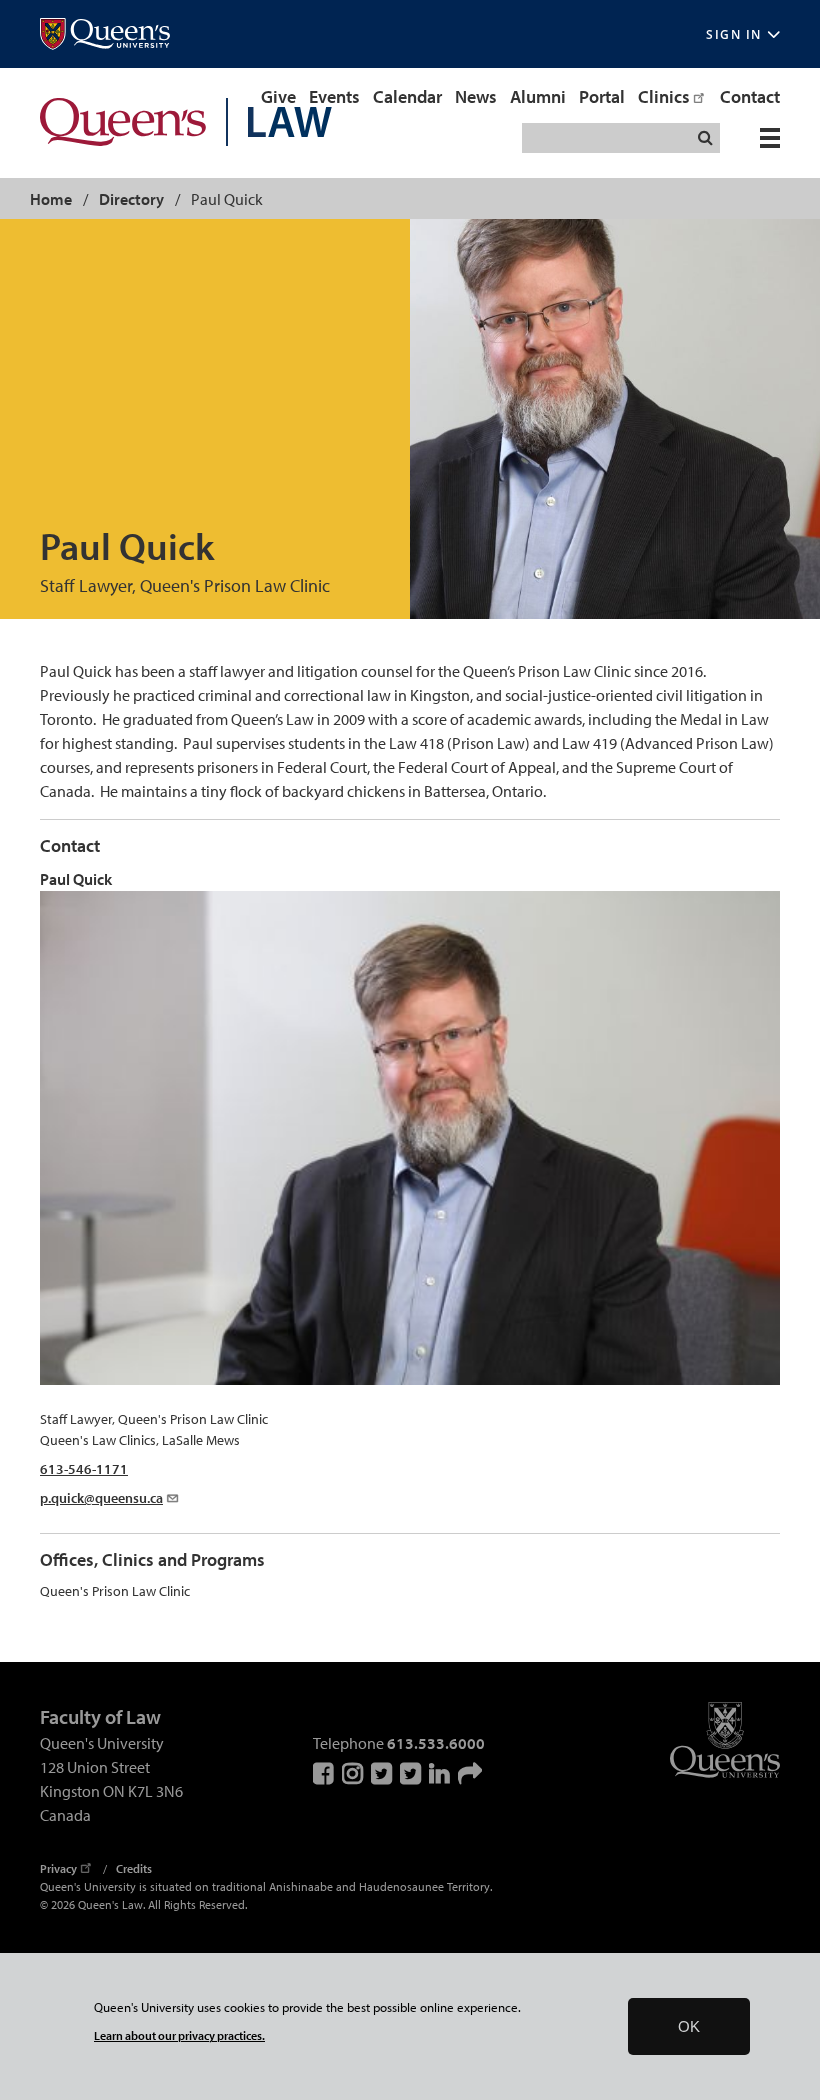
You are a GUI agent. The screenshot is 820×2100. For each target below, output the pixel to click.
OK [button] (689, 2026)
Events (334, 96)
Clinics (664, 96)
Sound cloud (470, 1773)
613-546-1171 (84, 1469)
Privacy (58, 1868)
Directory (131, 199)
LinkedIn (441, 1773)
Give (278, 96)
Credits (134, 1868)
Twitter (383, 1773)
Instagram (354, 1773)
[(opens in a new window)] (105, 34)
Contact (750, 96)
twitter (412, 1773)
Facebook (325, 1773)
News (476, 96)
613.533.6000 (436, 1743)
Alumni (538, 96)
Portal (602, 96)
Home (51, 199)
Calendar (407, 96)
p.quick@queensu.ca (101, 1498)
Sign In (734, 34)
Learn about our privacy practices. (179, 2035)
